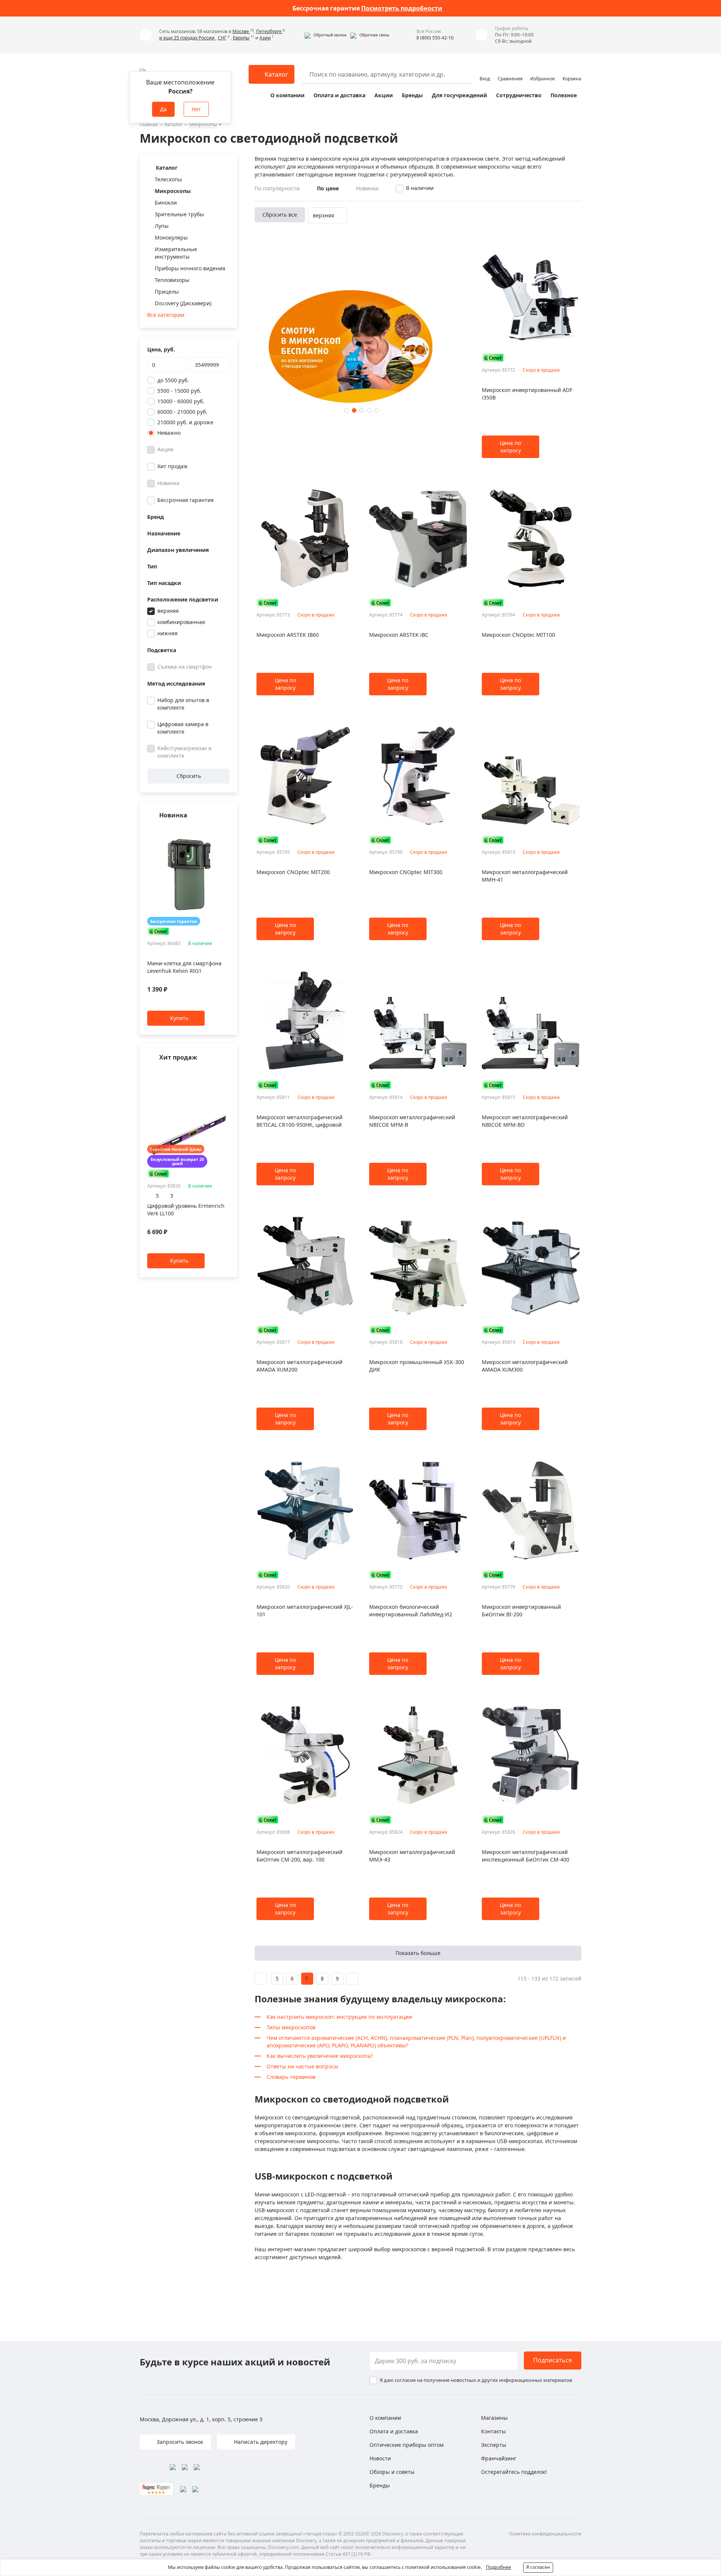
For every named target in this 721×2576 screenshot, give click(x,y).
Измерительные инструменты (176, 253)
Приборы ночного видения (190, 268)
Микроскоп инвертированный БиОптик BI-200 (521, 1611)
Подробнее (499, 2567)
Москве (241, 31)
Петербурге (269, 31)
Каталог (173, 124)
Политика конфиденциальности (545, 2534)
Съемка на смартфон (185, 667)
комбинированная (181, 622)
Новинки (367, 188)
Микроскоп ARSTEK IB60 (288, 635)
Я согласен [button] (538, 2567)
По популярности (277, 188)
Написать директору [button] (260, 2442)
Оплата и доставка (339, 95)
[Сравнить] (226, 830)
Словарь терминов (291, 2077)
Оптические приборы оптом (407, 2445)
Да (163, 109)
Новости (380, 2458)
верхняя (168, 611)
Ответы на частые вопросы (302, 2066)
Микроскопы (203, 124)
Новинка (168, 483)
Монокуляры (171, 237)
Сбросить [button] (189, 776)
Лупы (162, 226)
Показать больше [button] (418, 1953)
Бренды (412, 95)
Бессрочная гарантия (186, 500)
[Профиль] (485, 71)
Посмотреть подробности (402, 8)
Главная (149, 124)
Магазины (494, 2418)
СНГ (222, 38)
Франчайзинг (499, 2458)
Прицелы (167, 292)
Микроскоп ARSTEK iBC (399, 635)
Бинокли (166, 203)
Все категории (166, 315)
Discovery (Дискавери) (183, 303)
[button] (326, 35)
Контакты (493, 2431)
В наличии (420, 188)
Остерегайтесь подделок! (514, 2472)
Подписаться (553, 2360)
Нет (196, 109)
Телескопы (168, 179)
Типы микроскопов (291, 2027)
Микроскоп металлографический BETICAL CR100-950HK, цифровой (299, 1121)
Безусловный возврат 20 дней (177, 1162)
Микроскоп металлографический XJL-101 (305, 1611)
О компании (287, 95)
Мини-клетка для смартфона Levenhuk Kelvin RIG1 (184, 967)
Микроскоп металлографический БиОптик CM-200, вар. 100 (299, 1856)
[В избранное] (216, 830)
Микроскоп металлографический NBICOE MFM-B (412, 1121)
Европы (241, 38)
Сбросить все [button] (280, 215)
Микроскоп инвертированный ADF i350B (527, 394)
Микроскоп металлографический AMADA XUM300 (525, 1366)
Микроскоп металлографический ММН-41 (525, 876)
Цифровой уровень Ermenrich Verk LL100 (186, 1210)
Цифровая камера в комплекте (183, 728)
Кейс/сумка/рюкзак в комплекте (184, 752)
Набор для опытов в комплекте (183, 704)
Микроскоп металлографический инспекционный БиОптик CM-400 (526, 1856)
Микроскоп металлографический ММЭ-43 (412, 1856)
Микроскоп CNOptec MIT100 (518, 635)
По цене (328, 188)
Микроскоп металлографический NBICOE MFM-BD (525, 1121)
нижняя (167, 633)
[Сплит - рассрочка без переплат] (158, 931)
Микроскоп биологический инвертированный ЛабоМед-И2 (411, 1611)
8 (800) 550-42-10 (435, 38)
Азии (265, 38)
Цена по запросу (510, 447)
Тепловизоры (172, 280)
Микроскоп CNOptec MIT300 (406, 872)
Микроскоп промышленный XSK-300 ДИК (417, 1366)
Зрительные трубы (179, 214)
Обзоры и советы (392, 2472)
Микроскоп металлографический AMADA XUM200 (299, 1366)
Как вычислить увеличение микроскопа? (320, 2056)
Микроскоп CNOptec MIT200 (293, 872)
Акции (384, 95)
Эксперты (494, 2445)
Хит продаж (173, 466)
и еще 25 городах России (187, 38)
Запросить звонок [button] (179, 2442)
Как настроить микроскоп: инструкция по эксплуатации (339, 2017)
